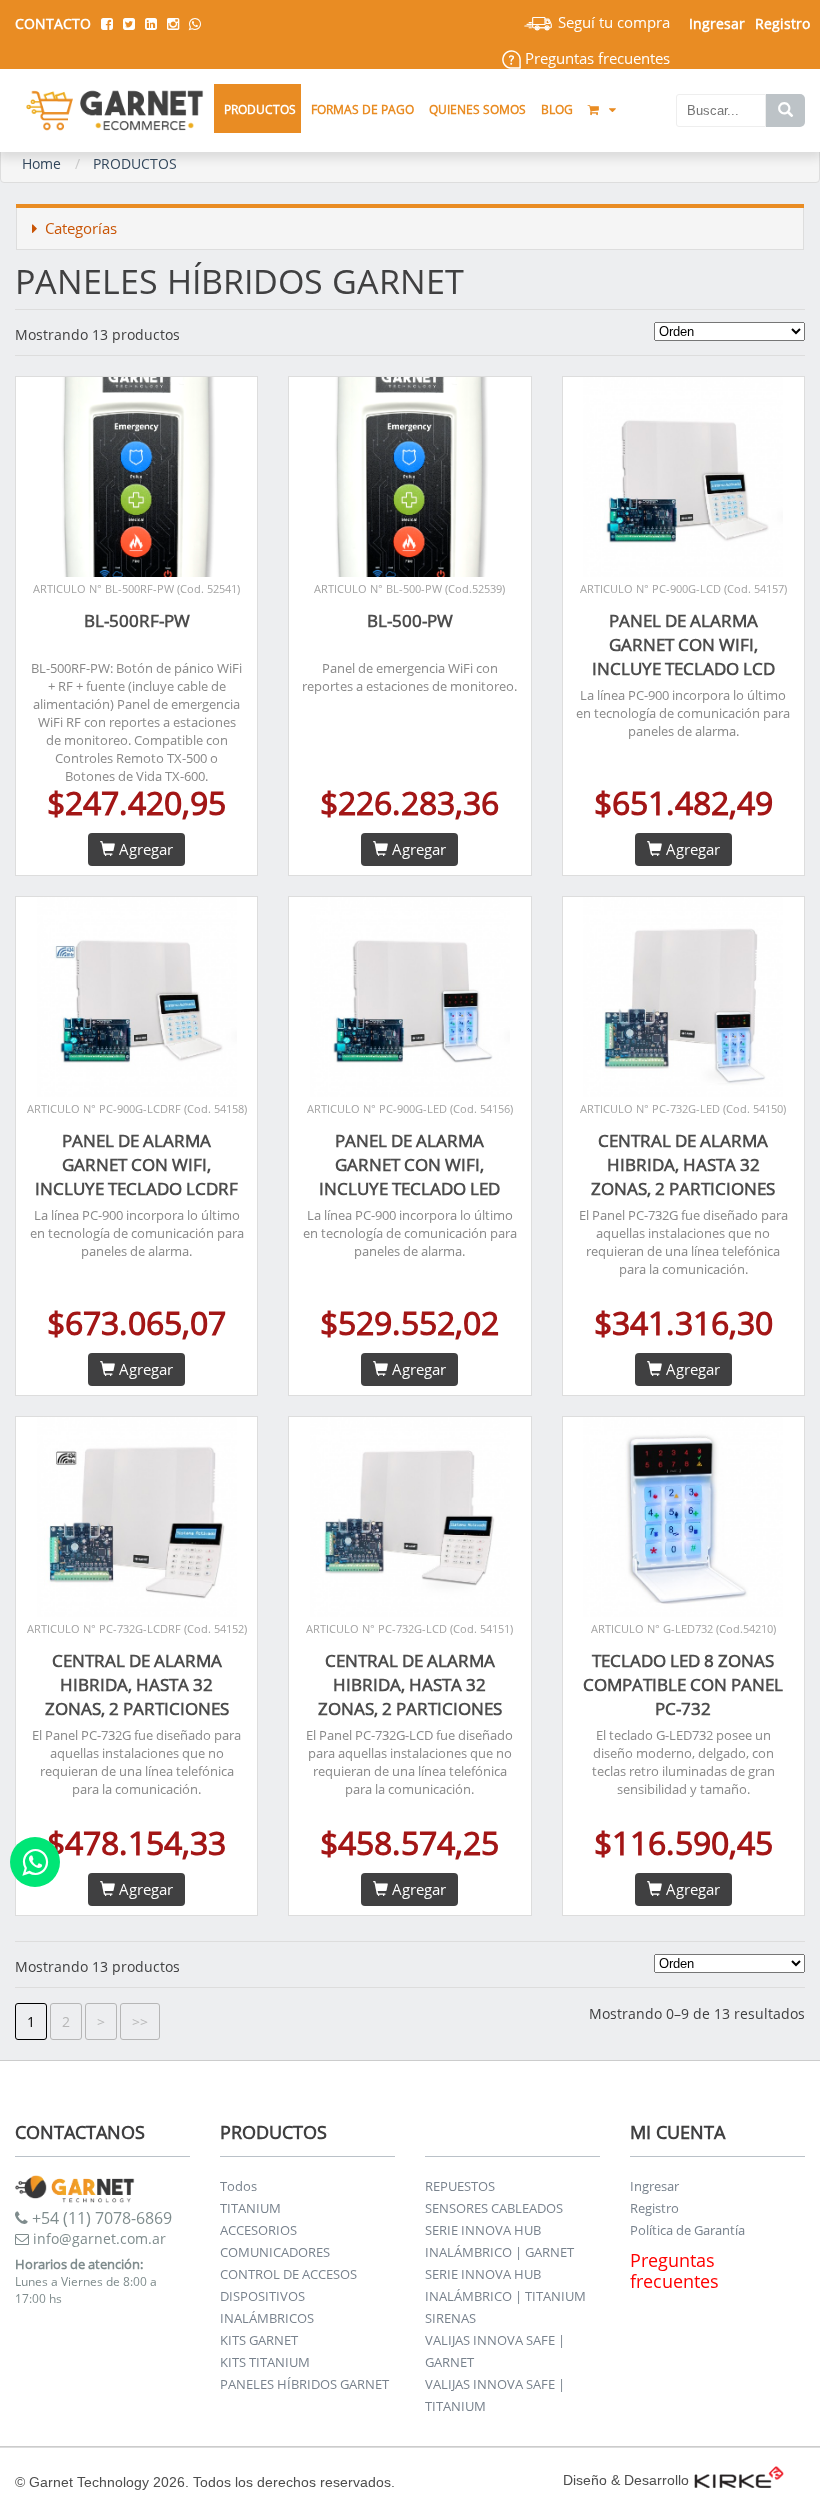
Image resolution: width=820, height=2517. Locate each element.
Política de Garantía (687, 2230)
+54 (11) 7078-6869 (100, 2218)
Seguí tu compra (612, 22)
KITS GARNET (259, 2340)
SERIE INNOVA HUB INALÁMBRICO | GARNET (499, 2241)
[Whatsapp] (35, 1862)
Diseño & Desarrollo (626, 2480)
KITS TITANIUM (265, 2362)
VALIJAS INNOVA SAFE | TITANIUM (495, 2395)
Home (41, 163)
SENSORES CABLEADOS (494, 2208)
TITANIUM (250, 2208)
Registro (782, 23)
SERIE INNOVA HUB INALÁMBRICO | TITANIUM (505, 2285)
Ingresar (654, 2186)
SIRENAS (450, 2318)
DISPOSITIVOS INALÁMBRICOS (267, 2307)
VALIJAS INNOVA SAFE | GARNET (495, 2351)
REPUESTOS (460, 2186)
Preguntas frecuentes (595, 58)
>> (140, 2021)
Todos (238, 2186)
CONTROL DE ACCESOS (288, 2274)
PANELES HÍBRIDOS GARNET (304, 2384)
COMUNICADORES (275, 2252)
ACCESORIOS (258, 2230)
